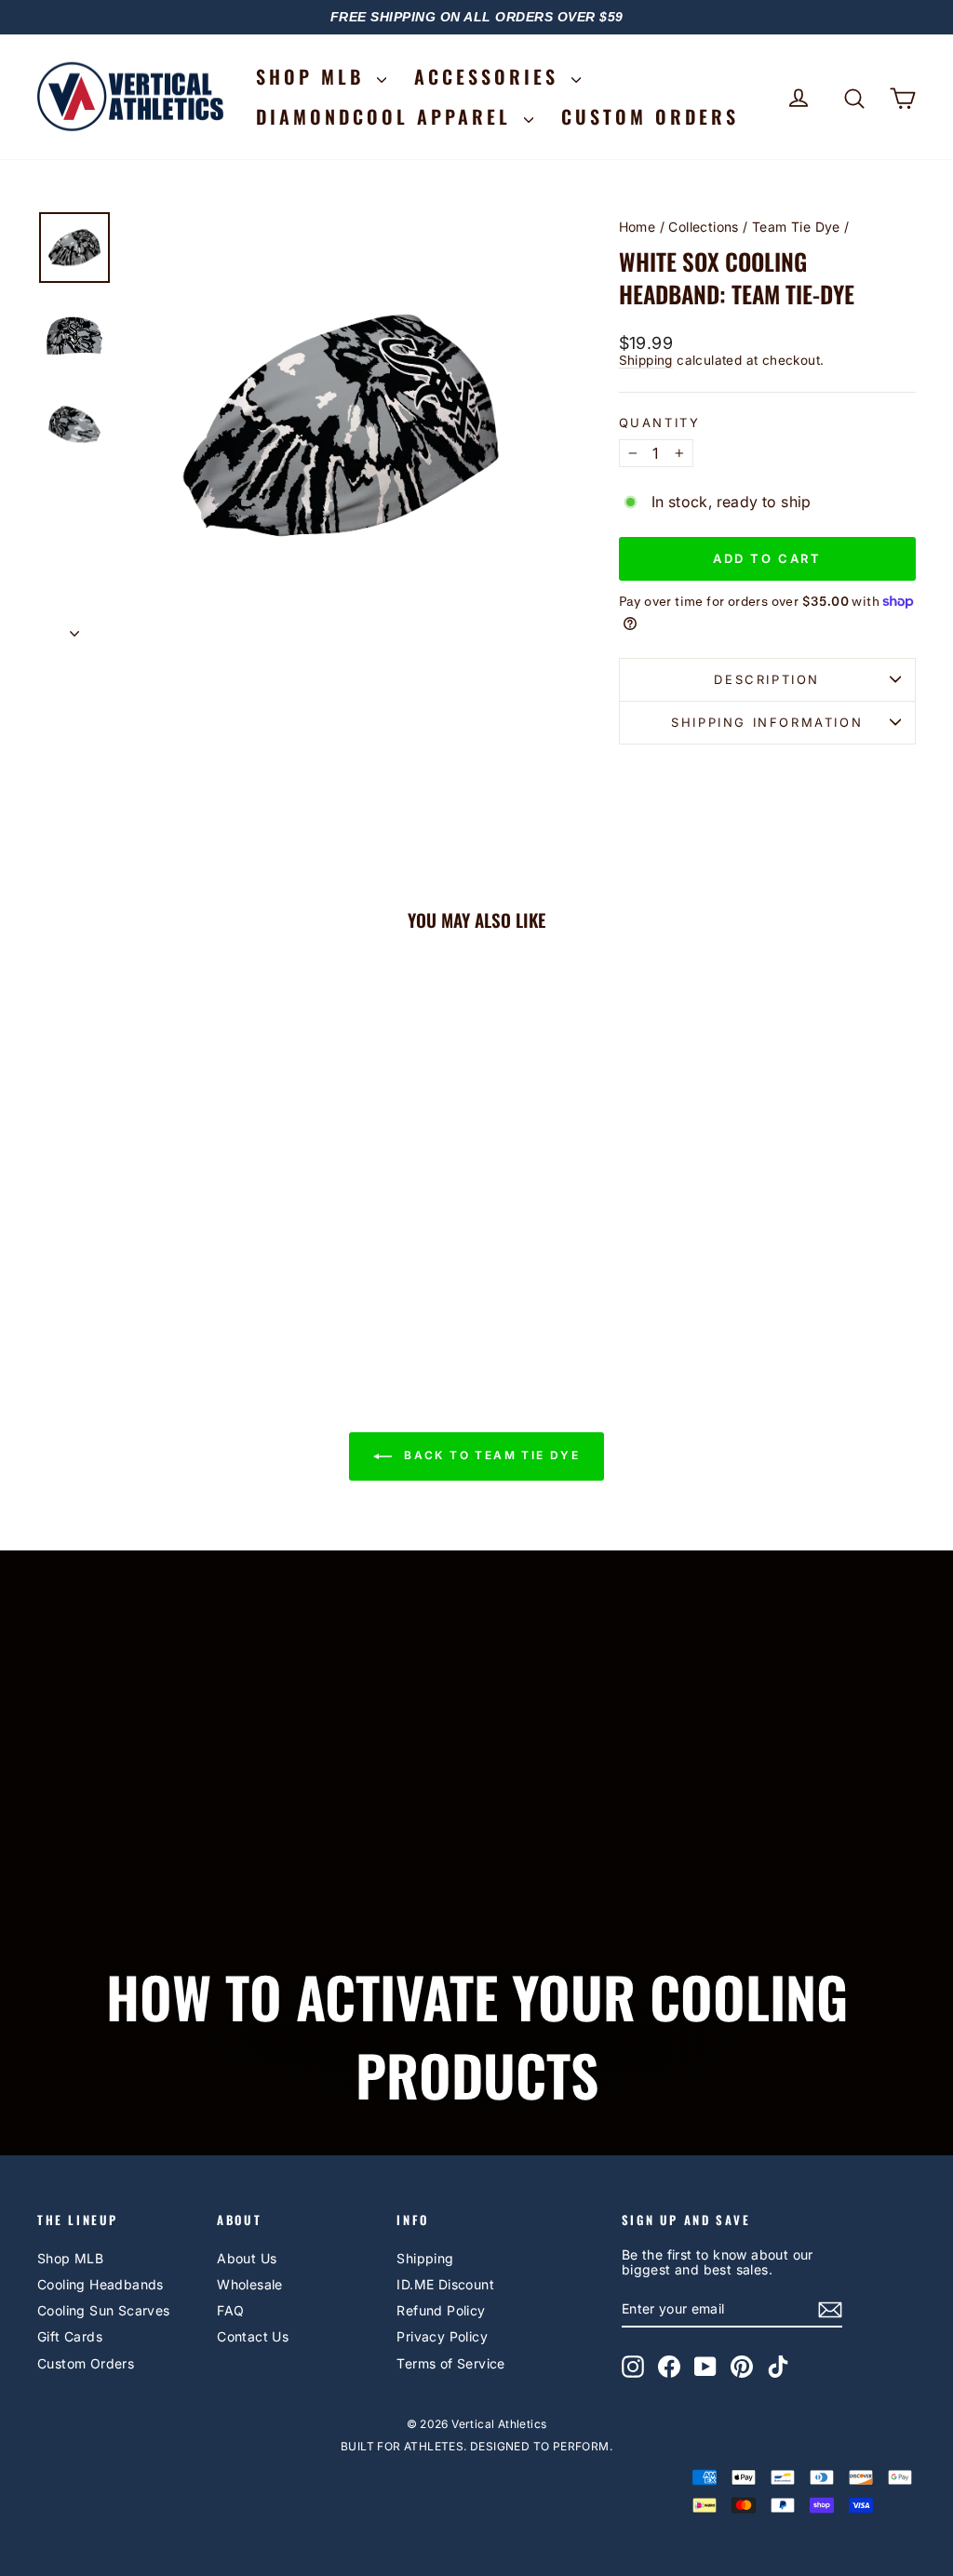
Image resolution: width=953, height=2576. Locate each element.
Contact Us (253, 2336)
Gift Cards (70, 2336)
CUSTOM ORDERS (650, 116)
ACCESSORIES (490, 76)
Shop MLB (70, 2258)
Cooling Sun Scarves (104, 2310)
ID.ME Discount (445, 2284)
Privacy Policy (442, 2336)
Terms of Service (450, 2363)
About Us (247, 2258)
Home (638, 227)
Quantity (660, 423)
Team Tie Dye (796, 227)
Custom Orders (86, 2363)
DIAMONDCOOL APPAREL (388, 116)
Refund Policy (441, 2310)
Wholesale (250, 2284)
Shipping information (767, 722)
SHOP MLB (314, 76)
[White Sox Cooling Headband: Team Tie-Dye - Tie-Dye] (140, 1273)
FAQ (230, 2310)
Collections (703, 227)
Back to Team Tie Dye (490, 1456)
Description (767, 679)
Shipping (646, 360)
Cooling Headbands (101, 2284)
